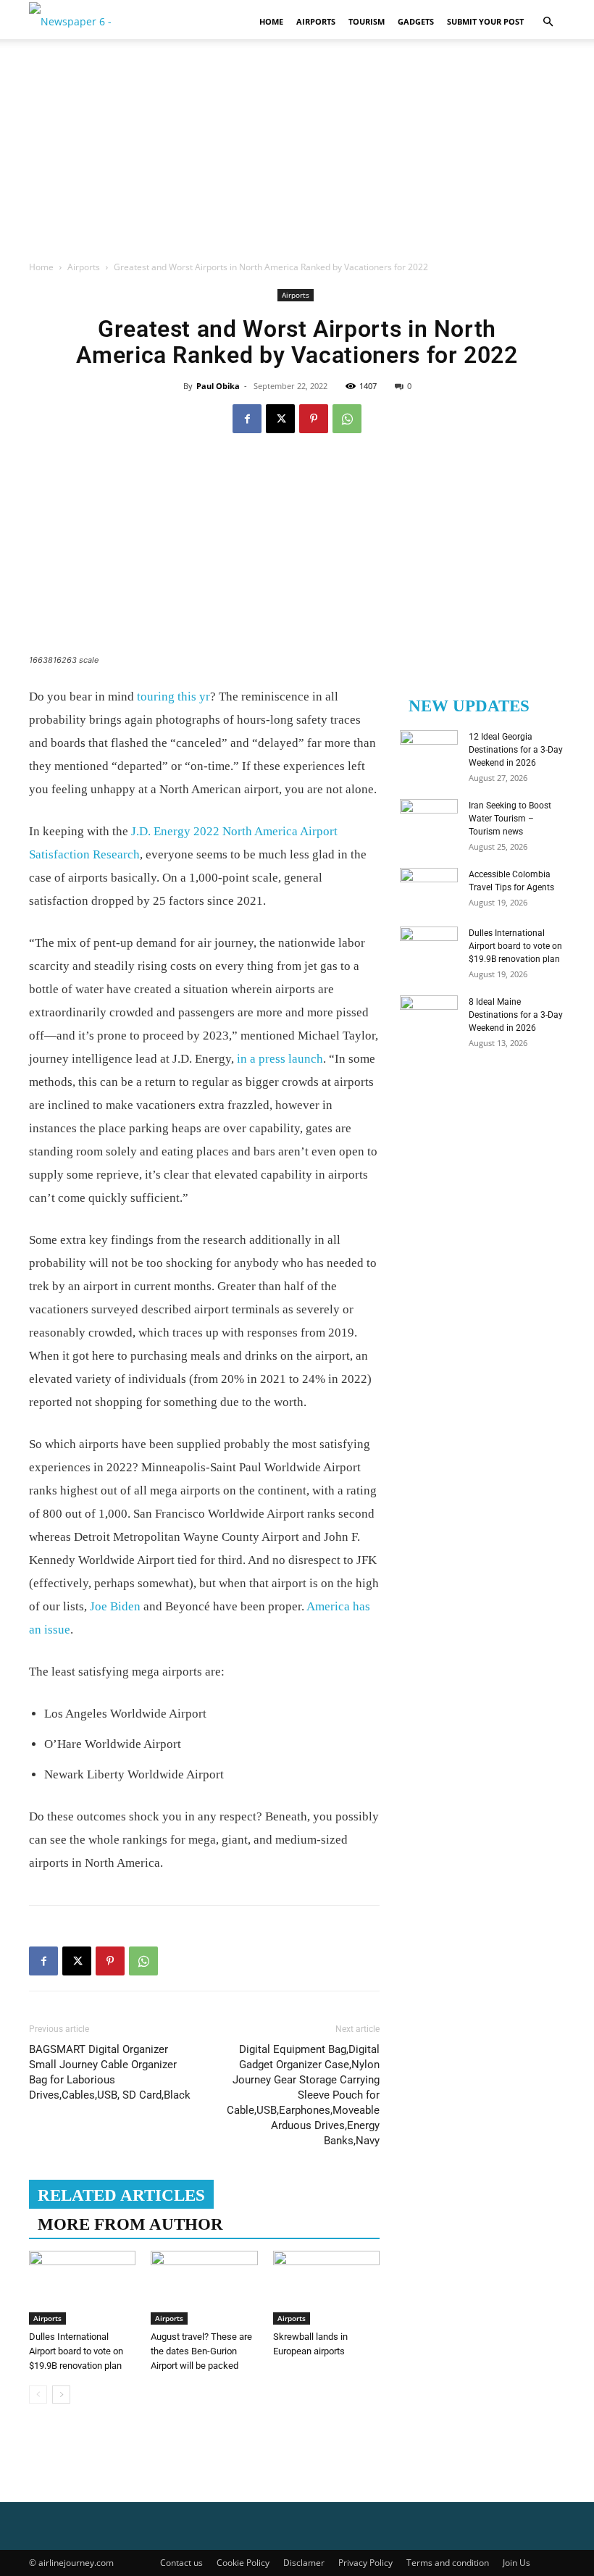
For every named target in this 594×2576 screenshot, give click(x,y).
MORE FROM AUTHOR (130, 2224)
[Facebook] (247, 419)
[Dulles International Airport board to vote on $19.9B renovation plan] (82, 2287)
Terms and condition (448, 2563)
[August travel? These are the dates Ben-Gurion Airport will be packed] (204, 2287)
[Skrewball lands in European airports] (326, 2287)
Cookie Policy (243, 2563)
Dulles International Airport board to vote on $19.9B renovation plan (76, 2351)
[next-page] (61, 2395)
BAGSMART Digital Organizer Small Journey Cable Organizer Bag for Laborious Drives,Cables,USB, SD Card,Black (110, 2072)
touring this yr (172, 697)
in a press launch (280, 1059)
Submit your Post (485, 21)
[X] (280, 419)
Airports (316, 21)
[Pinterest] (314, 419)
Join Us (516, 2563)
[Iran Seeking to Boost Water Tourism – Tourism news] (429, 819)
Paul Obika (218, 386)
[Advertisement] (297, 151)
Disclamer (304, 2563)
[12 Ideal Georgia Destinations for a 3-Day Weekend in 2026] (429, 750)
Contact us (181, 2563)
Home (271, 21)
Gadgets (416, 21)
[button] (548, 22)
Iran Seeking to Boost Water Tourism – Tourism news (510, 819)
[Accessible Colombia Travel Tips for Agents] (429, 888)
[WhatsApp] (347, 419)
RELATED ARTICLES (121, 2195)
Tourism (367, 21)
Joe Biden (115, 1606)
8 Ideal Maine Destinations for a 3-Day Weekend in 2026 (516, 1015)
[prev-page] (38, 2395)
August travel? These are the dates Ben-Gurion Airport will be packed (201, 2351)
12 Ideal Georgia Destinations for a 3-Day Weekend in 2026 (516, 750)
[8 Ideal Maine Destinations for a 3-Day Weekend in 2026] (429, 1016)
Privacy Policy (365, 2563)
